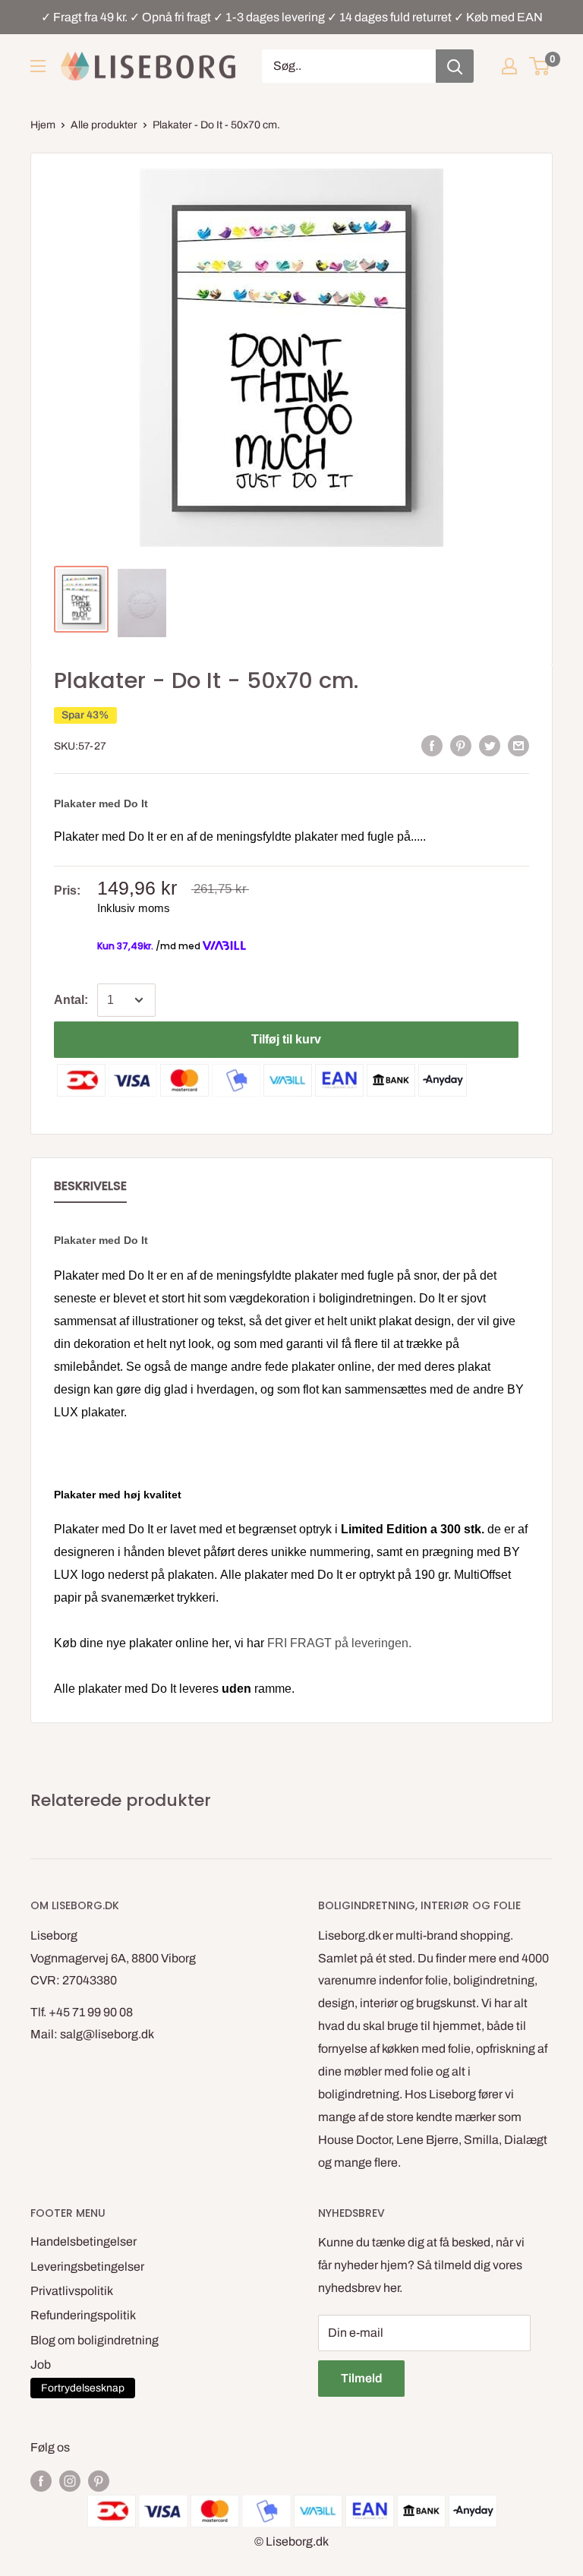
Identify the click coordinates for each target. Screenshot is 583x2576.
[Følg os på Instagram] (70, 2480)
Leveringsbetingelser (87, 2267)
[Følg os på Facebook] (41, 2480)
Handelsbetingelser (84, 2241)
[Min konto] (509, 66)
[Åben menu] (38, 66)
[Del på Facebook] (432, 746)
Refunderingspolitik (83, 2315)
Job (41, 2364)
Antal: (71, 1000)
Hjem (43, 125)
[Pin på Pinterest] (461, 746)
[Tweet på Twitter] (490, 746)
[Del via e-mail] (518, 746)
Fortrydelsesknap (83, 2388)
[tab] (90, 1189)
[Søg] (455, 66)
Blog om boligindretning (95, 2340)
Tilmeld (361, 2378)
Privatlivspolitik (72, 2291)
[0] (540, 66)
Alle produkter (104, 125)
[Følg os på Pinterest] (99, 2480)
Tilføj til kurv (286, 1039)
